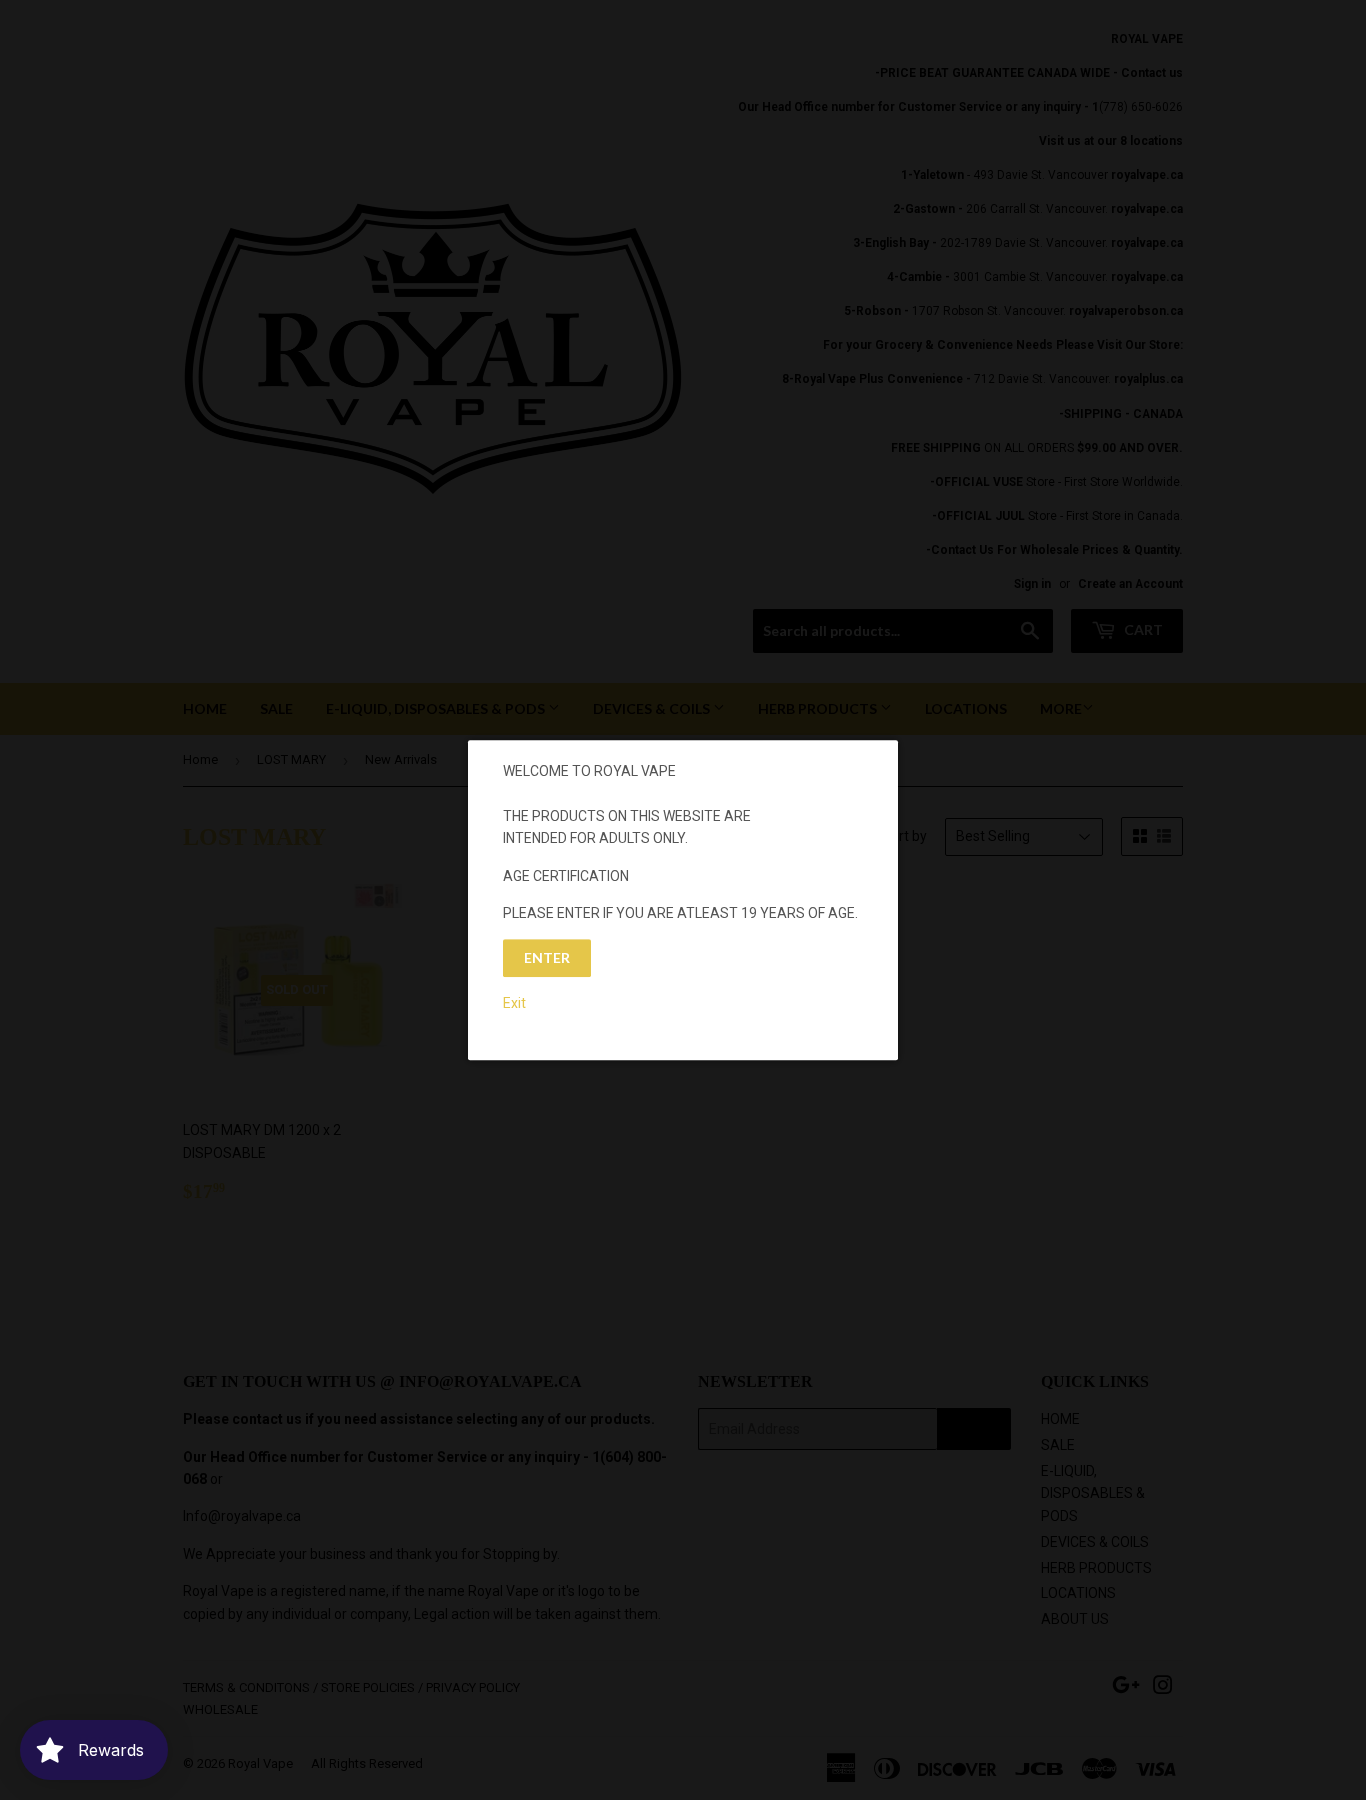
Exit (514, 1003)
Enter (547, 958)
